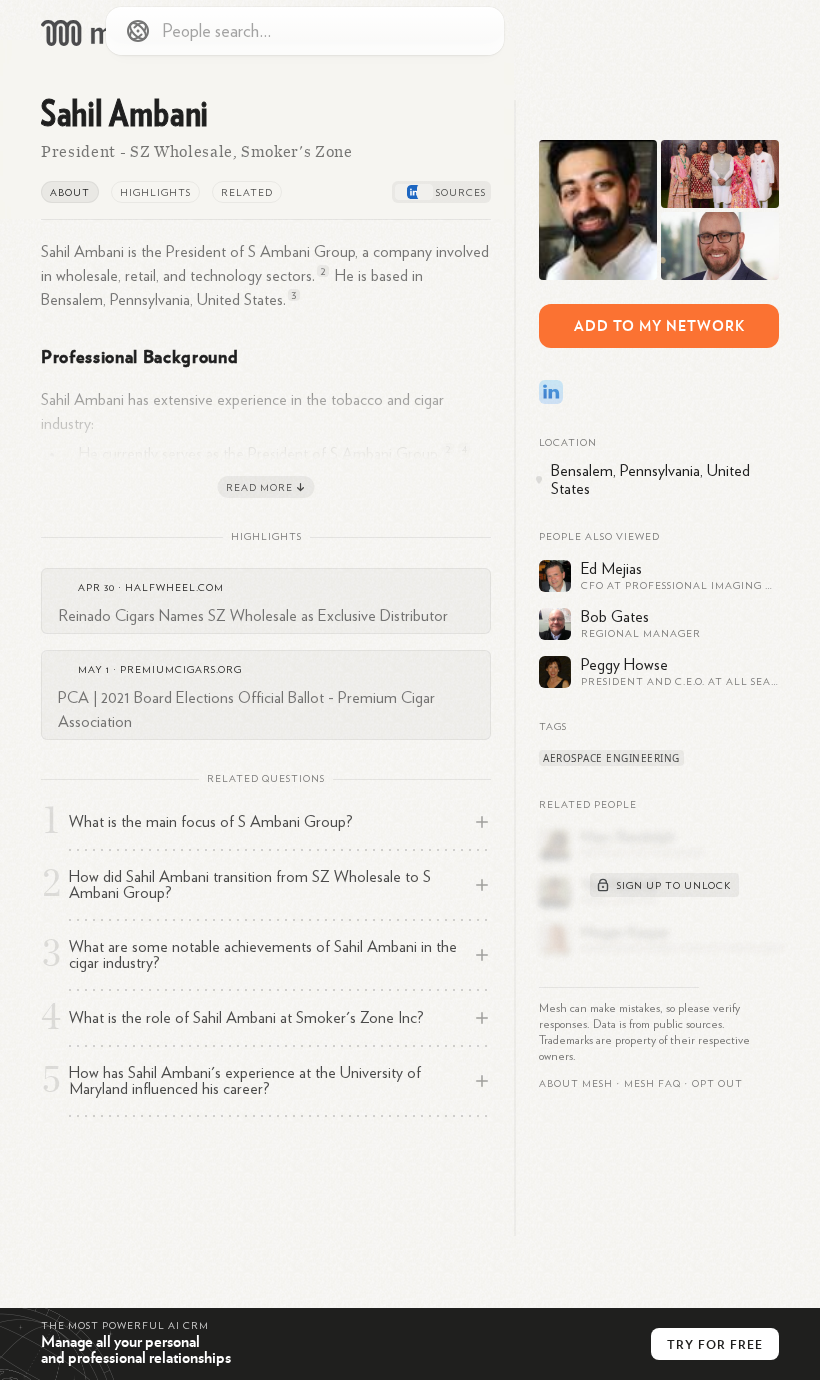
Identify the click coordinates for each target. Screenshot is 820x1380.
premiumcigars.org (181, 670)
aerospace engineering (611, 758)
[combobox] (305, 31)
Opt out (717, 1084)
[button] (652, 1084)
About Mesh (576, 1084)
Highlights (155, 193)
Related (247, 193)
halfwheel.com (174, 588)
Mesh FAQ (652, 1084)
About (70, 193)
